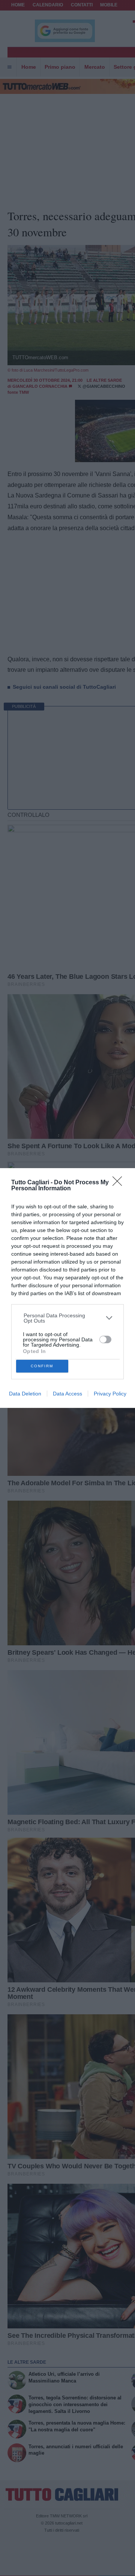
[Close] (120, 1184)
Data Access (67, 1394)
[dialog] (67, 1288)
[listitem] (68, 1318)
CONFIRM (42, 1366)
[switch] (105, 1339)
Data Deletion (25, 1394)
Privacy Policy (110, 1394)
